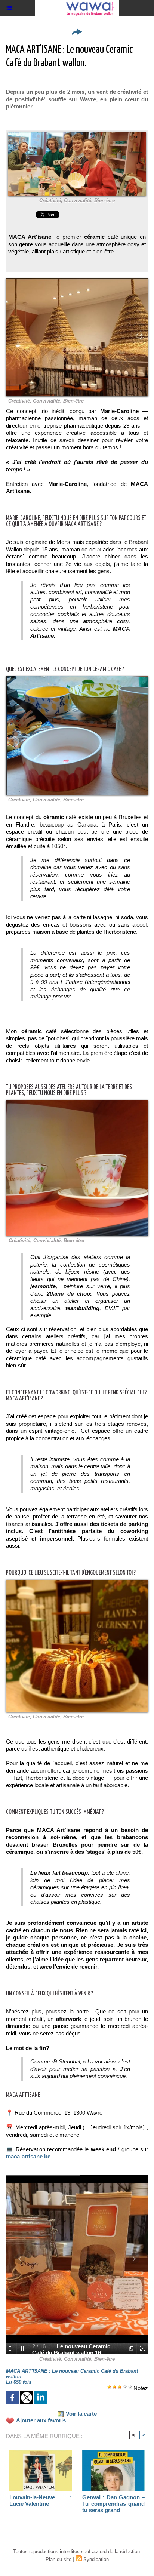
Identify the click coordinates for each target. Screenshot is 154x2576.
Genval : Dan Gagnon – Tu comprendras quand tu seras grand (113, 2503)
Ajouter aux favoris (41, 2420)
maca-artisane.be (28, 2156)
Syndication (96, 2559)
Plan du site (58, 2559)
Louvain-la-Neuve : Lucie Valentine (41, 2500)
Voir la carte (81, 2414)
